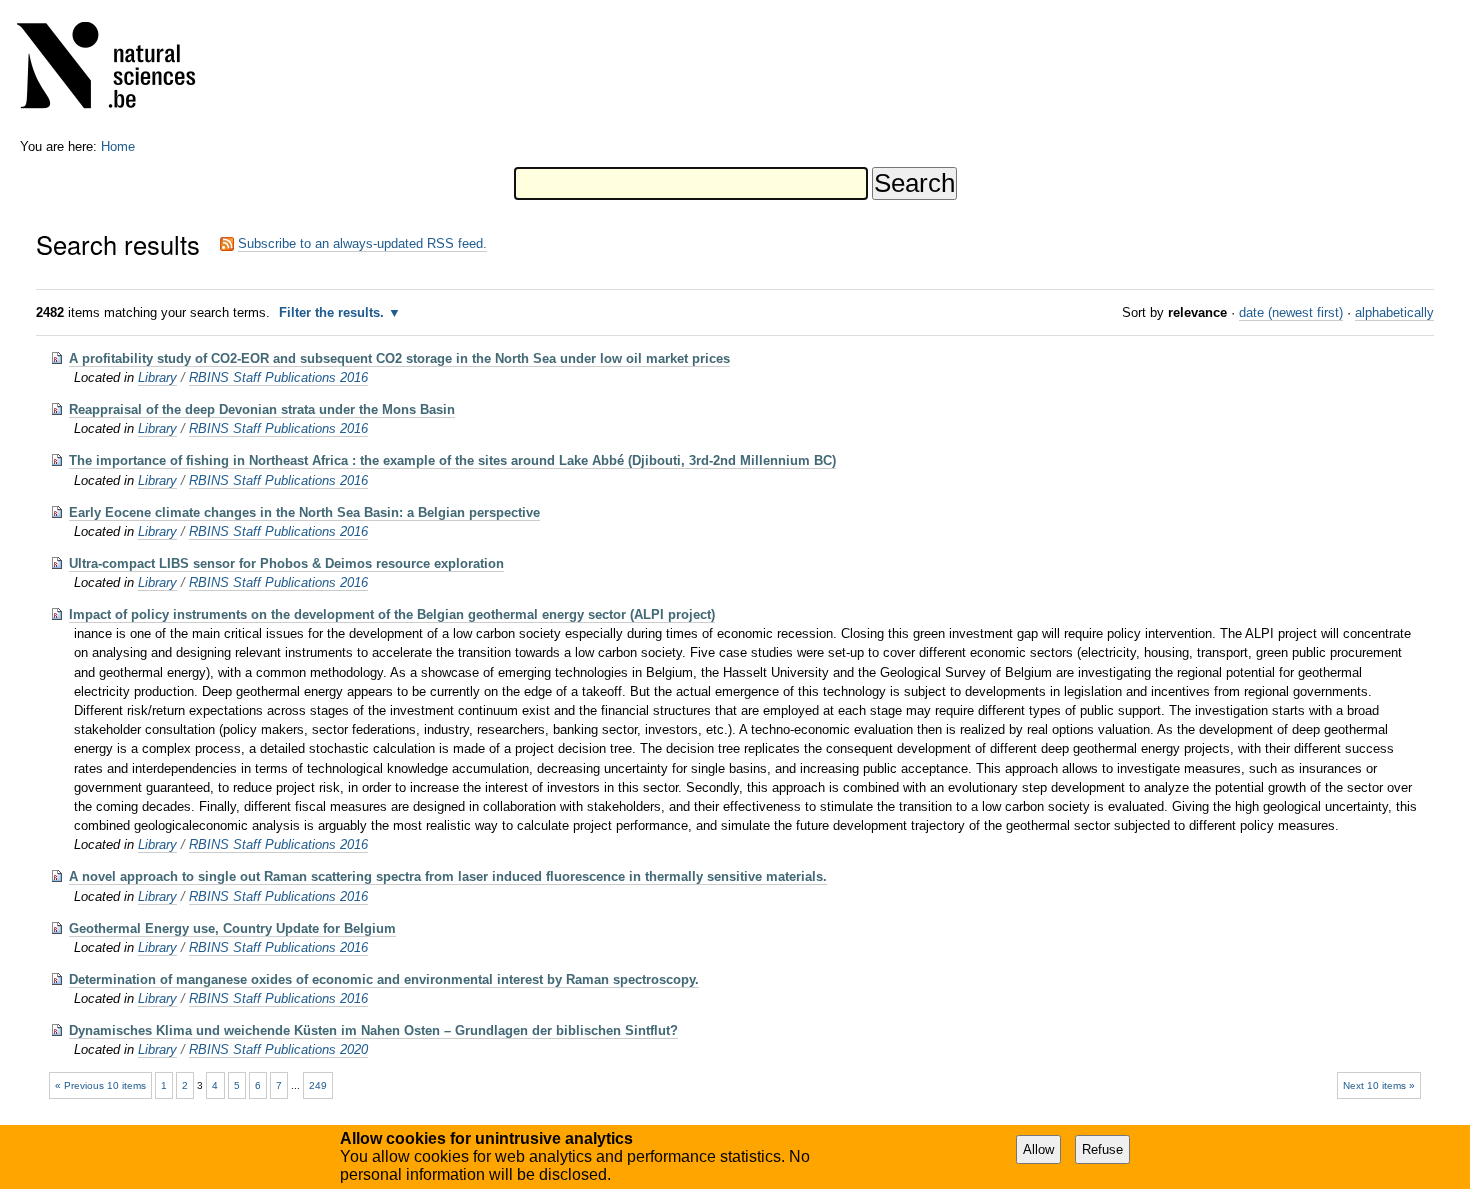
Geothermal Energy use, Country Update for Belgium (232, 928)
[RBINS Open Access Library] (119, 69)
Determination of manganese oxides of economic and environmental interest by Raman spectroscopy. (384, 979)
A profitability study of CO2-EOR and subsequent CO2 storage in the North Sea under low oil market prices (399, 358)
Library (157, 377)
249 (318, 1085)
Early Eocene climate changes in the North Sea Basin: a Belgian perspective (304, 512)
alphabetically (1394, 312)
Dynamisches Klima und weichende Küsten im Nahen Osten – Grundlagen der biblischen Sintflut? (373, 1030)
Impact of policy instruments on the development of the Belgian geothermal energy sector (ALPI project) (392, 614)
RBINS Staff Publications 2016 (278, 377)
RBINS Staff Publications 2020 (278, 1049)
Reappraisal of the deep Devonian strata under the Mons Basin (262, 409)
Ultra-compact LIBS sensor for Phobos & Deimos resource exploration (286, 563)
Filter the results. (333, 312)
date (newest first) (1291, 312)
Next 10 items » (1379, 1085)
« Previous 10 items (100, 1085)
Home (118, 146)
